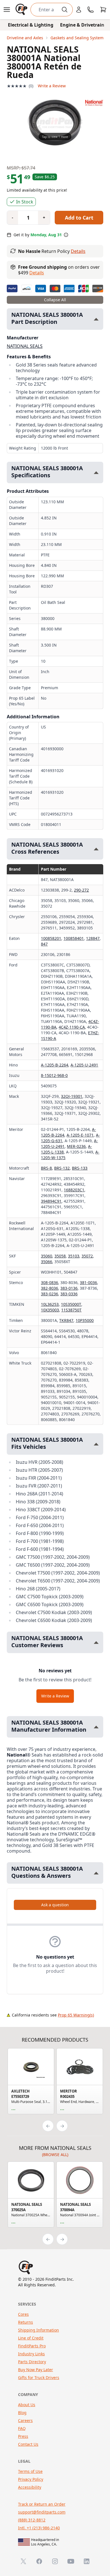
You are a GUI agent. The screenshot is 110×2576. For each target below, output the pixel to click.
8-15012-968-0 (54, 1075)
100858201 (51, 938)
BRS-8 (46, 1168)
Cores (23, 2314)
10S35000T (71, 1304)
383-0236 (49, 1294)
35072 (87, 1256)
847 (44, 944)
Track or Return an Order (42, 2504)
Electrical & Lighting (31, 25)
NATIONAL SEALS (25, 346)
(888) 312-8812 (32, 2520)
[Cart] (103, 10)
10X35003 (50, 1310)
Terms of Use (30, 2471)
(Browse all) (55, 2155)
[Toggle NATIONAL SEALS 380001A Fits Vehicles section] (96, 1444)
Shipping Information (38, 2330)
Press (23, 2436)
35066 (47, 1262)
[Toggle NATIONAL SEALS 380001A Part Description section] (96, 319)
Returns (26, 2322)
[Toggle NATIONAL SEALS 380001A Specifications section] (96, 473)
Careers (25, 2420)
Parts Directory (32, 2362)
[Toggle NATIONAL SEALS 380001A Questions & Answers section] (96, 1873)
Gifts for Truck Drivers (39, 2377)
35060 (47, 1256)
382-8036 (49, 1288)
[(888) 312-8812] (91, 10)
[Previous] (48, 2126)
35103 (74, 1256)
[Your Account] (79, 10)
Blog (22, 2413)
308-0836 (49, 1282)
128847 (93, 938)
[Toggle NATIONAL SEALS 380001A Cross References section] (96, 849)
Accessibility (30, 2487)
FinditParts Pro (32, 2346)
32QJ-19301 (72, 1096)
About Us (27, 2405)
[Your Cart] (103, 10)
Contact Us (28, 2444)
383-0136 (69, 1288)
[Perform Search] (65, 10)
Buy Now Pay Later (36, 2370)
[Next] (62, 2126)
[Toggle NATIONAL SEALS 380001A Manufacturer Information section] (96, 1727)
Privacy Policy (31, 2479)
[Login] (79, 10)
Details (78, 251)
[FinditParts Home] (22, 10)
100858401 (74, 938)
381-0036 (88, 1282)
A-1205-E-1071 (80, 1135)
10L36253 (50, 1304)
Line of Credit (31, 2338)
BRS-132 (62, 1168)
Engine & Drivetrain (82, 25)
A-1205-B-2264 (55, 1065)
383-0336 (69, 1294)
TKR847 (66, 1320)
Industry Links (31, 2354)
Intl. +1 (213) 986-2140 (39, 2528)
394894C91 (51, 1201)
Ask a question (55, 1905)
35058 (60, 1256)
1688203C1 (74, 1190)
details (37, 273)
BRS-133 (80, 1168)
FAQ (22, 2428)
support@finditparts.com (42, 2512)
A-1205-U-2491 (84, 1065)
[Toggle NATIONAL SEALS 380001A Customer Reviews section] (96, 1642)
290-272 (81, 890)
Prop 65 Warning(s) (76, 2015)
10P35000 (85, 1320)
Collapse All (55, 300)
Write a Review (52, 86)
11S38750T (71, 1310)
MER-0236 (76, 1146)
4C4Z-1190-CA (72, 1027)
